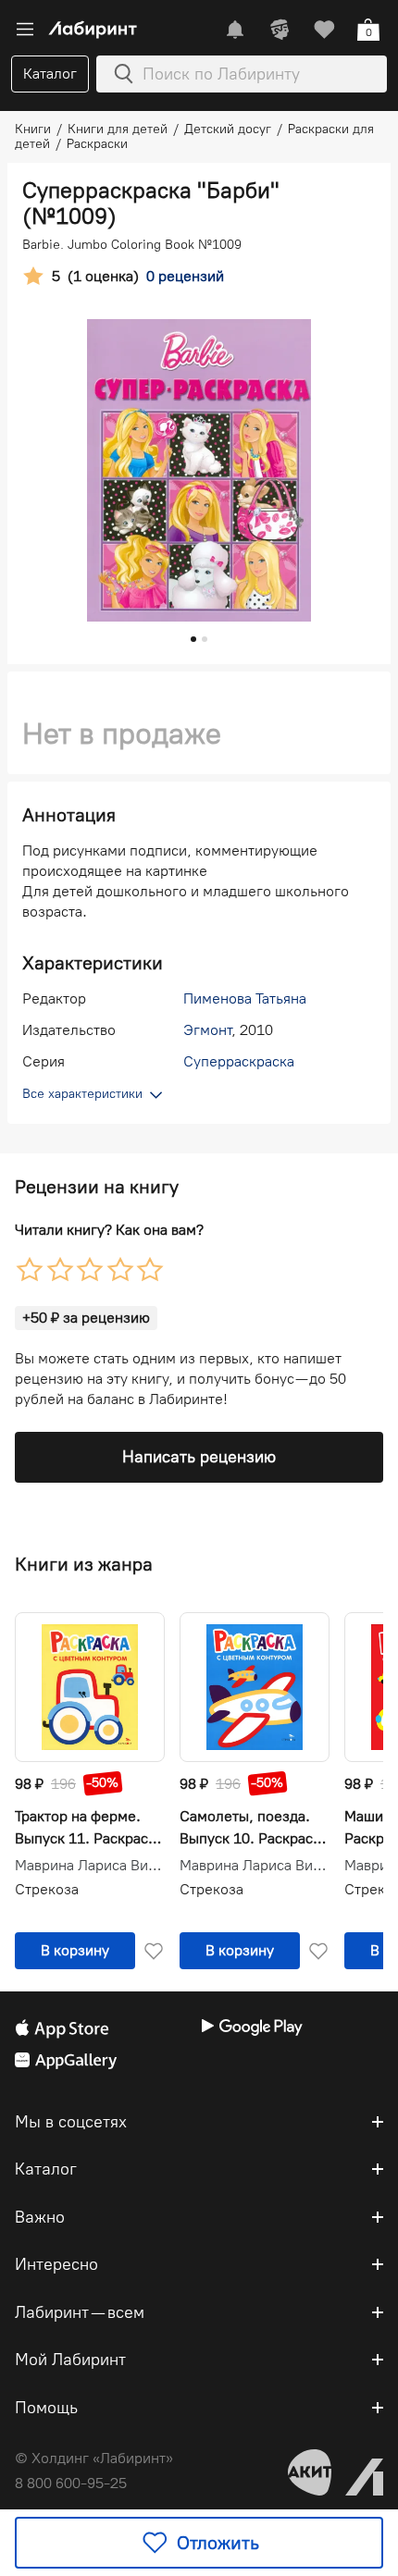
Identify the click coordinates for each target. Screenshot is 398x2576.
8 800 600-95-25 (71, 2483)
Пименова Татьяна (245, 998)
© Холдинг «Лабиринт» (94, 2458)
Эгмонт (207, 1030)
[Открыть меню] (25, 30)
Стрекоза (47, 1889)
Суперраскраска (239, 1061)
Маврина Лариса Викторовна (90, 1866)
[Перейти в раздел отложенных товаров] (324, 30)
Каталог (50, 74)
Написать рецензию (199, 1457)
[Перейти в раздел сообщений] (235, 30)
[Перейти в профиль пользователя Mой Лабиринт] (280, 30)
